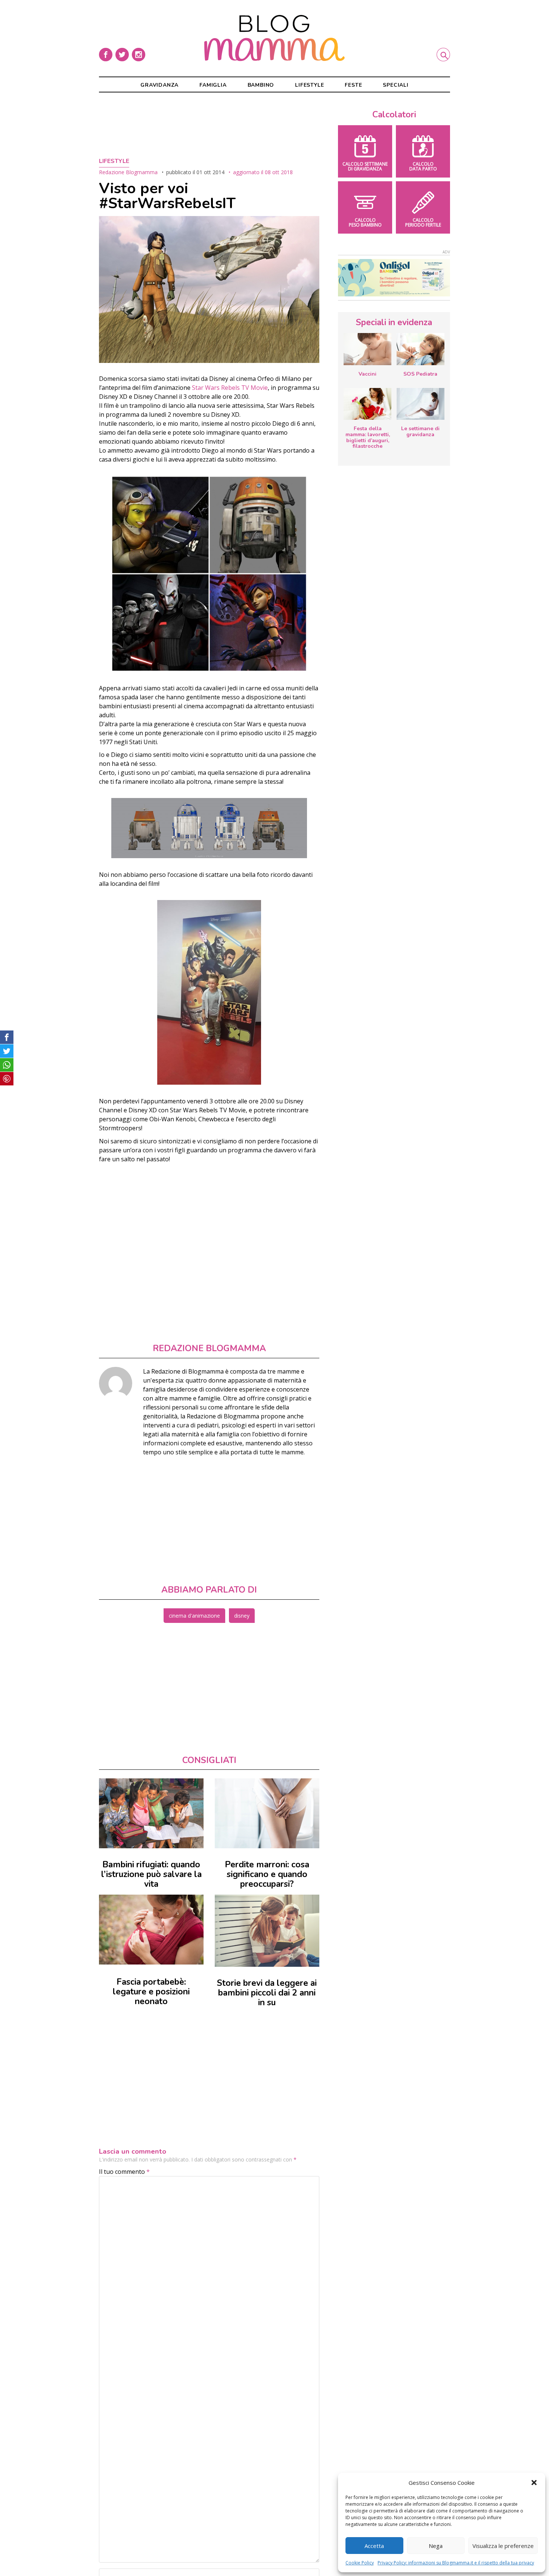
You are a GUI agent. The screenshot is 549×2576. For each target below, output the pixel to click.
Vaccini (367, 374)
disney (242, 1616)
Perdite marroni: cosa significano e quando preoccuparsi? (267, 1874)
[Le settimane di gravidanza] (421, 404)
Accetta (374, 2546)
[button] (534, 2483)
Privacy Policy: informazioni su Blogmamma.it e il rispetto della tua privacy (456, 2563)
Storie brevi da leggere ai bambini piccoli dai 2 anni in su (267, 1993)
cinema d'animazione (194, 1616)
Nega (436, 2546)
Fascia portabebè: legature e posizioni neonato (151, 1992)
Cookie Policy (360, 2563)
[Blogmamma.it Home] (274, 38)
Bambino (261, 85)
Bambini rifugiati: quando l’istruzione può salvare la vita (151, 1874)
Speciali (396, 85)
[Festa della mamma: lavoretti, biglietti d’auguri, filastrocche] (367, 404)
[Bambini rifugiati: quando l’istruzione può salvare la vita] (151, 1813)
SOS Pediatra (420, 374)
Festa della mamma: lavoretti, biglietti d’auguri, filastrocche (368, 437)
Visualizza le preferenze (503, 2546)
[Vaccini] (367, 349)
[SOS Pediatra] (421, 349)
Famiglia (213, 85)
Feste (353, 85)
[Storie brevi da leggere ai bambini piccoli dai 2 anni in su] (267, 1931)
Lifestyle (309, 85)
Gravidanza (159, 85)
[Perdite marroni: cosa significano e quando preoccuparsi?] (267, 1813)
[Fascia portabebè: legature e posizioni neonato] (151, 1930)
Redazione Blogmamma (128, 172)
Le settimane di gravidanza (420, 432)
